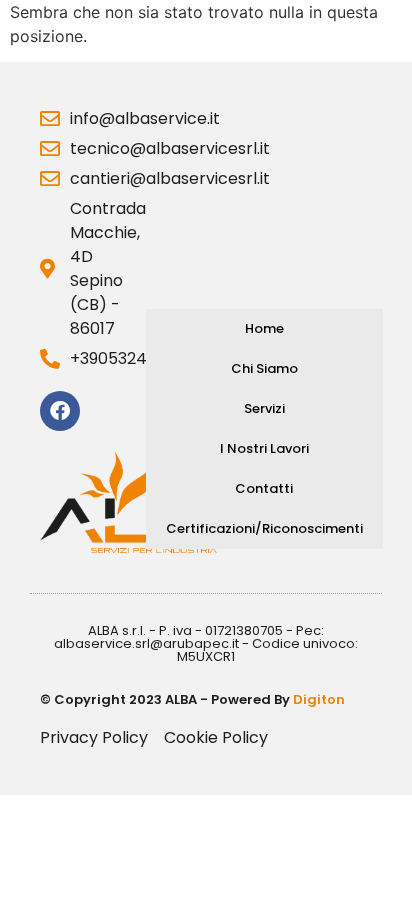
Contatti (264, 488)
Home (264, 328)
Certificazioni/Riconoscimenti (264, 528)
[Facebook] (60, 411)
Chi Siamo (264, 368)
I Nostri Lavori (264, 448)
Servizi (264, 408)
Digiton (319, 699)
